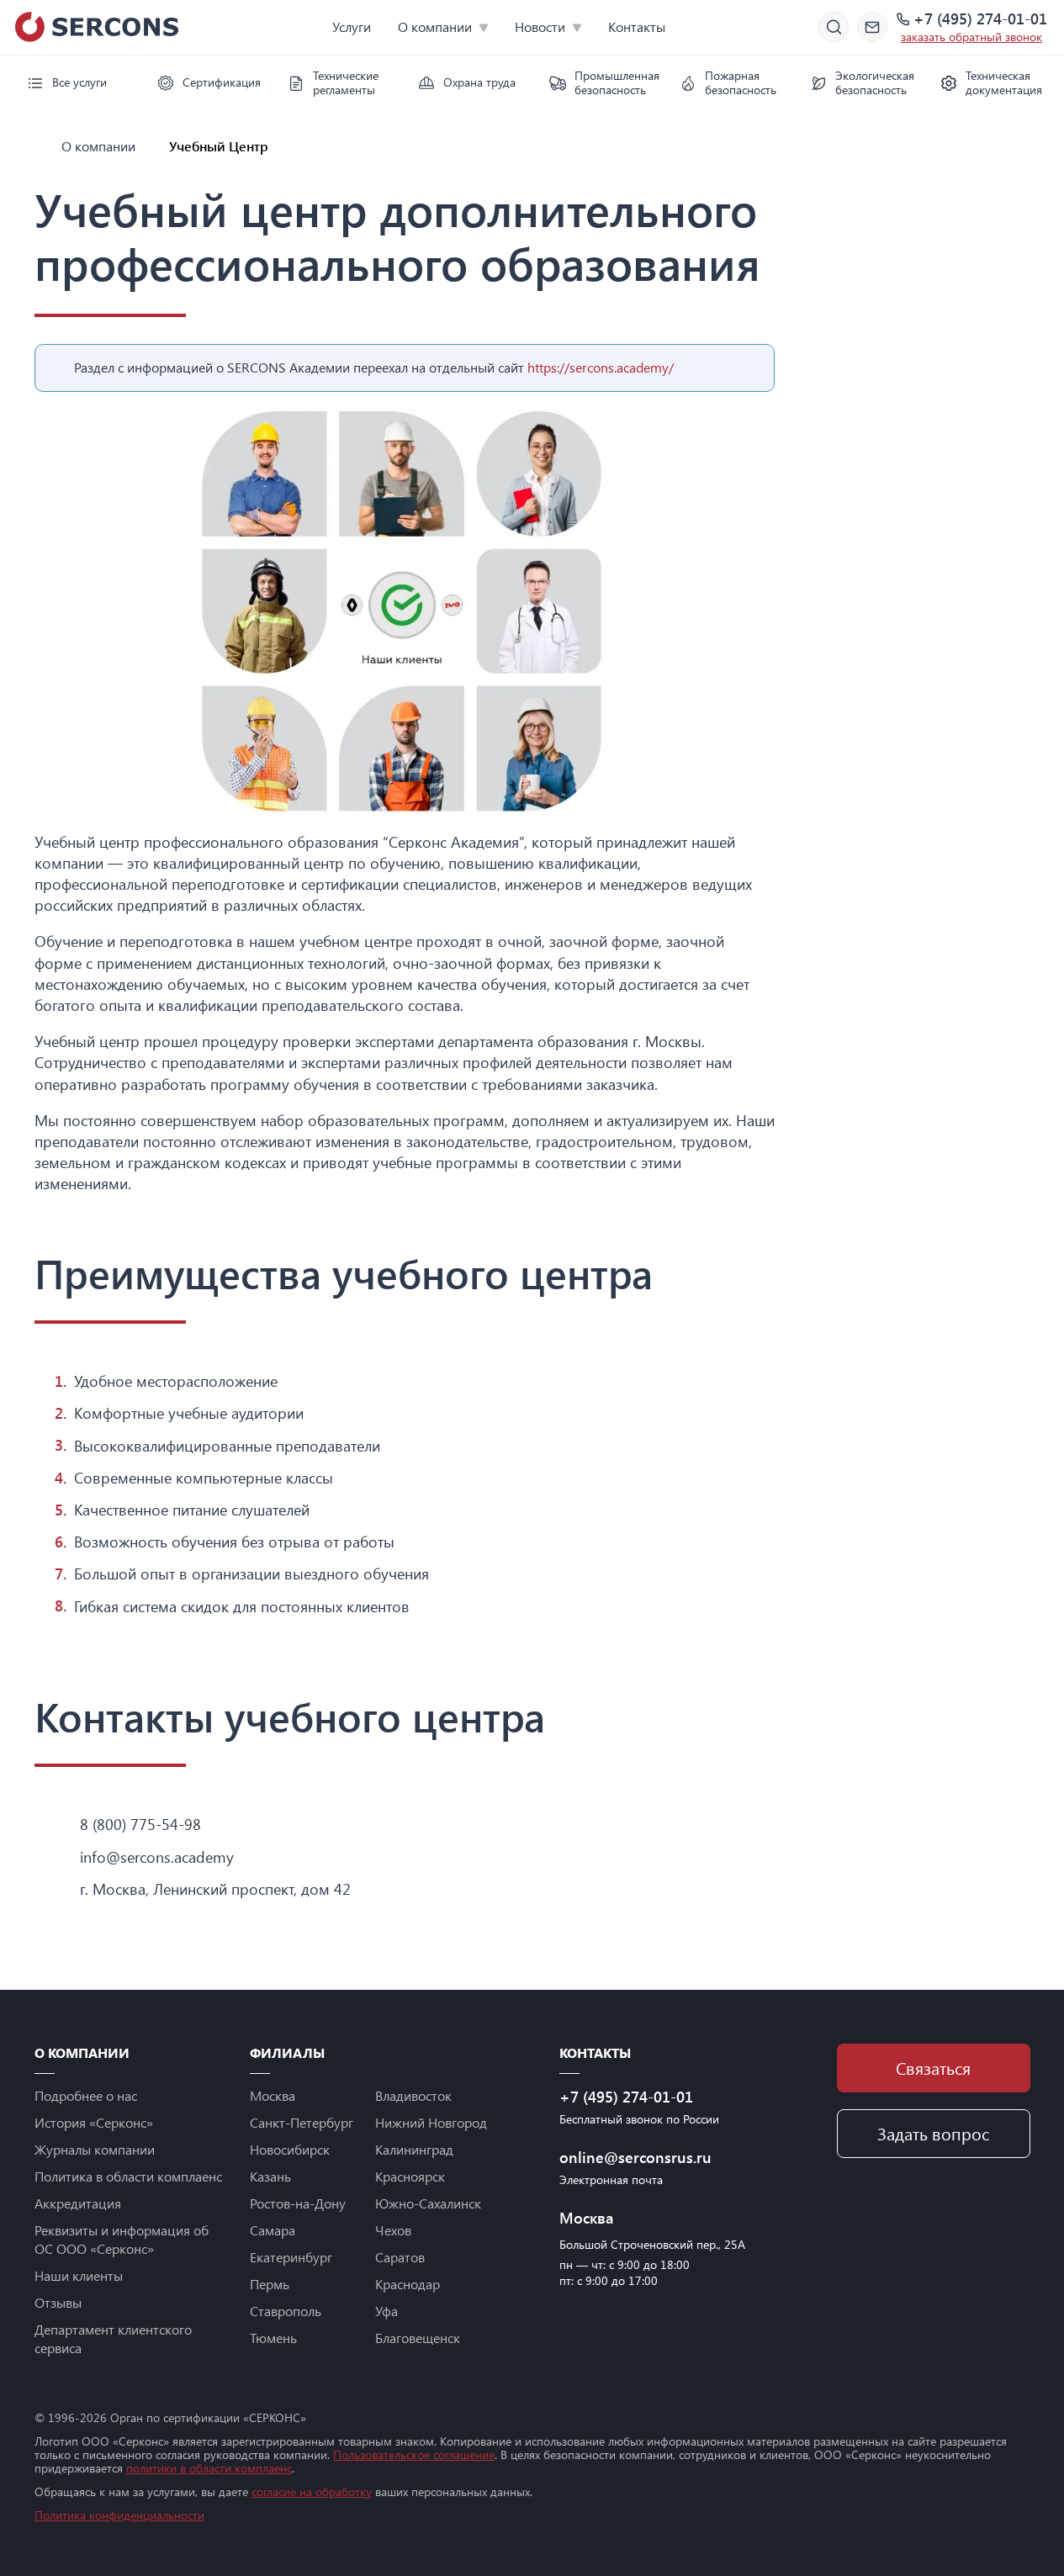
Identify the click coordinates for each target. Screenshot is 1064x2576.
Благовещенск (418, 2338)
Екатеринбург (291, 2257)
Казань (270, 2176)
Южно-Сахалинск (428, 2203)
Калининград (414, 2149)
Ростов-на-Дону (298, 2203)
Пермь (270, 2284)
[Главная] (41, 146)
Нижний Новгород (431, 2122)
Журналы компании (95, 2149)
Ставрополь (286, 2311)
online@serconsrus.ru (635, 2157)
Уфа (386, 2311)
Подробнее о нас (86, 2095)
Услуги (352, 26)
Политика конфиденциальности (119, 2515)
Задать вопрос (933, 2133)
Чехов (393, 2230)
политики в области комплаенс (209, 2468)
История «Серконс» (94, 2122)
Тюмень (273, 2338)
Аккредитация (78, 2203)
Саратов (400, 2257)
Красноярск (410, 2176)
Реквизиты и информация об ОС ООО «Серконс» (122, 2239)
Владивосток (413, 2095)
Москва (273, 2095)
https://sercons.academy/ (601, 367)
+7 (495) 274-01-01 (980, 19)
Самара (273, 2230)
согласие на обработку (312, 2491)
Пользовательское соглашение (414, 2454)
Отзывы (58, 2302)
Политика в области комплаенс (128, 2176)
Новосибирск (290, 2149)
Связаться (933, 2068)
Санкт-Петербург (302, 2122)
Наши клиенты (79, 2275)
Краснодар (408, 2284)
